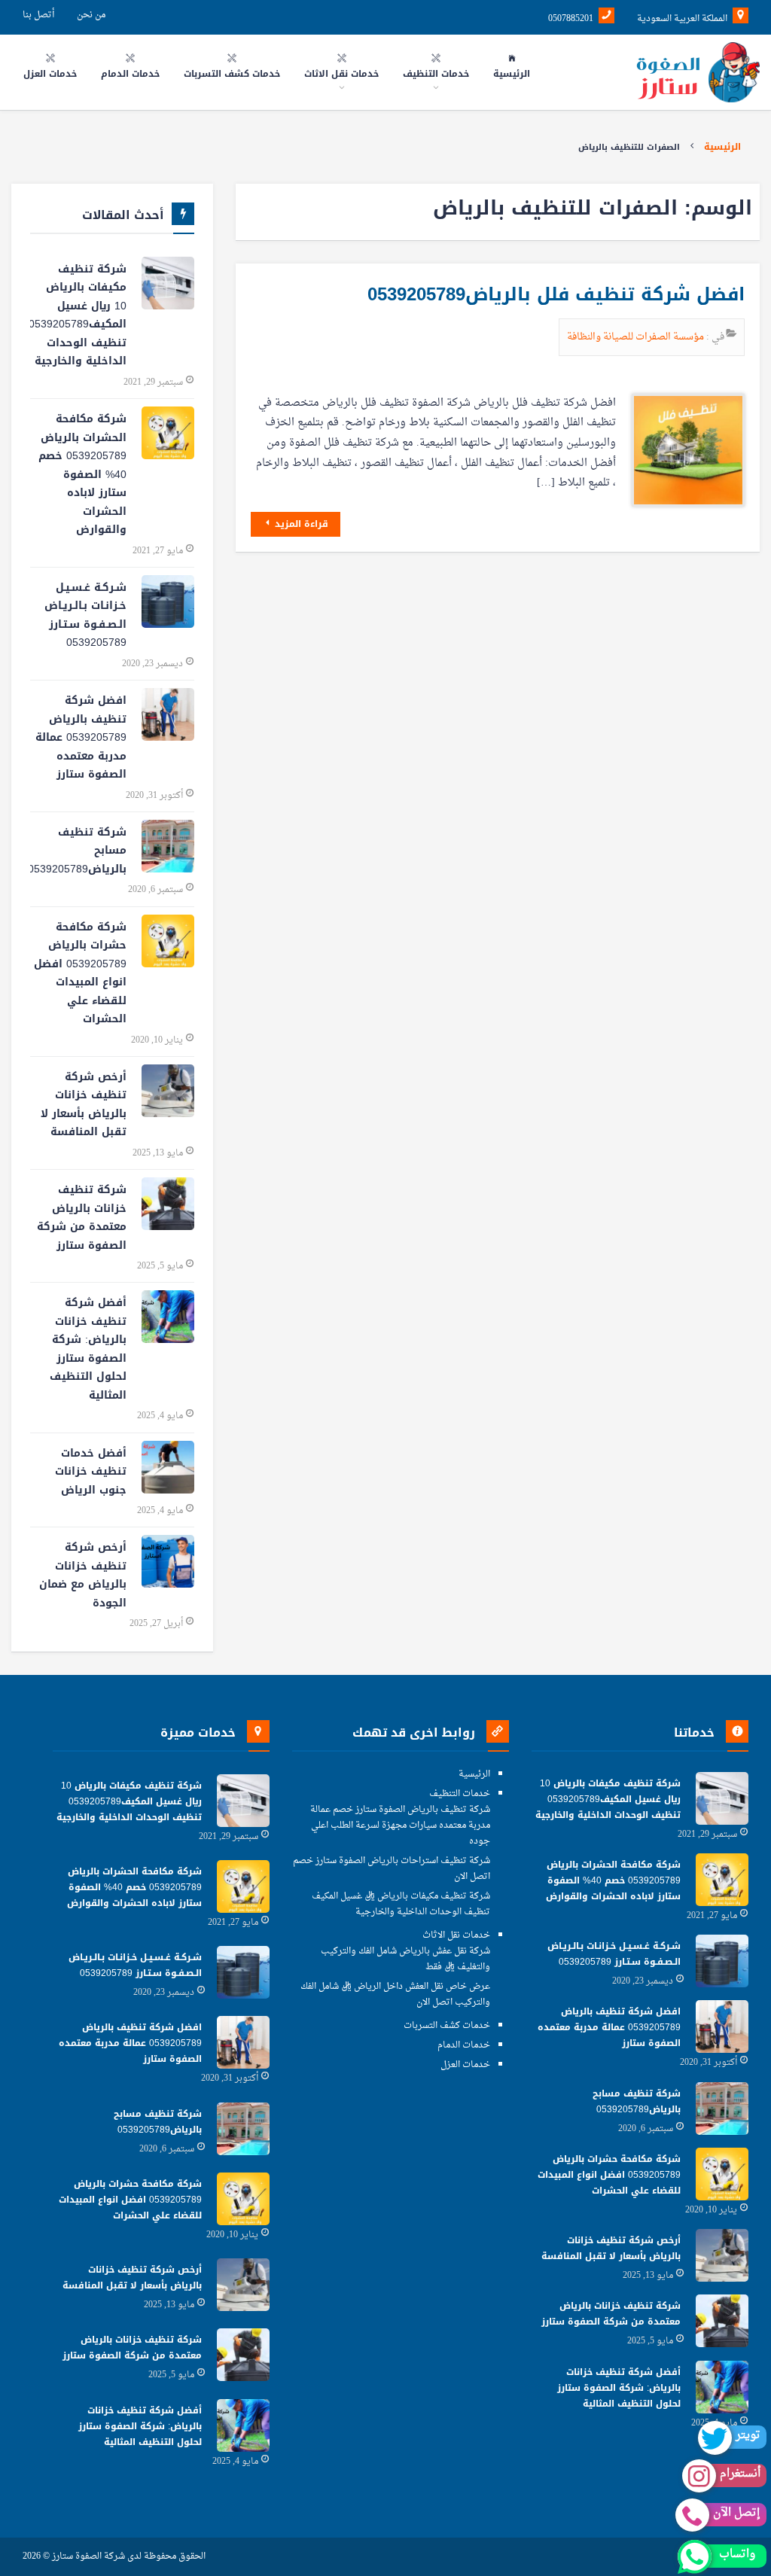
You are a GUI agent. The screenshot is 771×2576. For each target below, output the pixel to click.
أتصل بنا (38, 15)
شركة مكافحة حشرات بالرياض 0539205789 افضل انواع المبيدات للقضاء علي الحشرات (80, 973)
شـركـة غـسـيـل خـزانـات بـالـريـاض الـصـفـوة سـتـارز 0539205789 (85, 615)
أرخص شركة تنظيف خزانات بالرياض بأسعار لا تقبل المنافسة (84, 1105)
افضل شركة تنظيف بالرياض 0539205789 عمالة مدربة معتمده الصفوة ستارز (81, 737)
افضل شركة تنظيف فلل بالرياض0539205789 (556, 294)
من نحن (91, 15)
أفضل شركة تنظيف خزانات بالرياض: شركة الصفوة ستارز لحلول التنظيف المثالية (88, 1349)
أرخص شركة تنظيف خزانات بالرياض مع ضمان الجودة (83, 1575)
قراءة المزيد (300, 524)
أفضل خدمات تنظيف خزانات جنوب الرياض (91, 1472)
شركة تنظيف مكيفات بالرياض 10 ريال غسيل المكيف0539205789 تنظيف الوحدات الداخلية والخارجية (78, 315)
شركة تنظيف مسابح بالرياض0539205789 (78, 851)
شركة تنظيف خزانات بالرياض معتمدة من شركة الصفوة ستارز (82, 1218)
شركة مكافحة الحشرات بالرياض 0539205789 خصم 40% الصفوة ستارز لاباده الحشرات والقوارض (82, 474)
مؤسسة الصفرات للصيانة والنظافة (637, 337)
